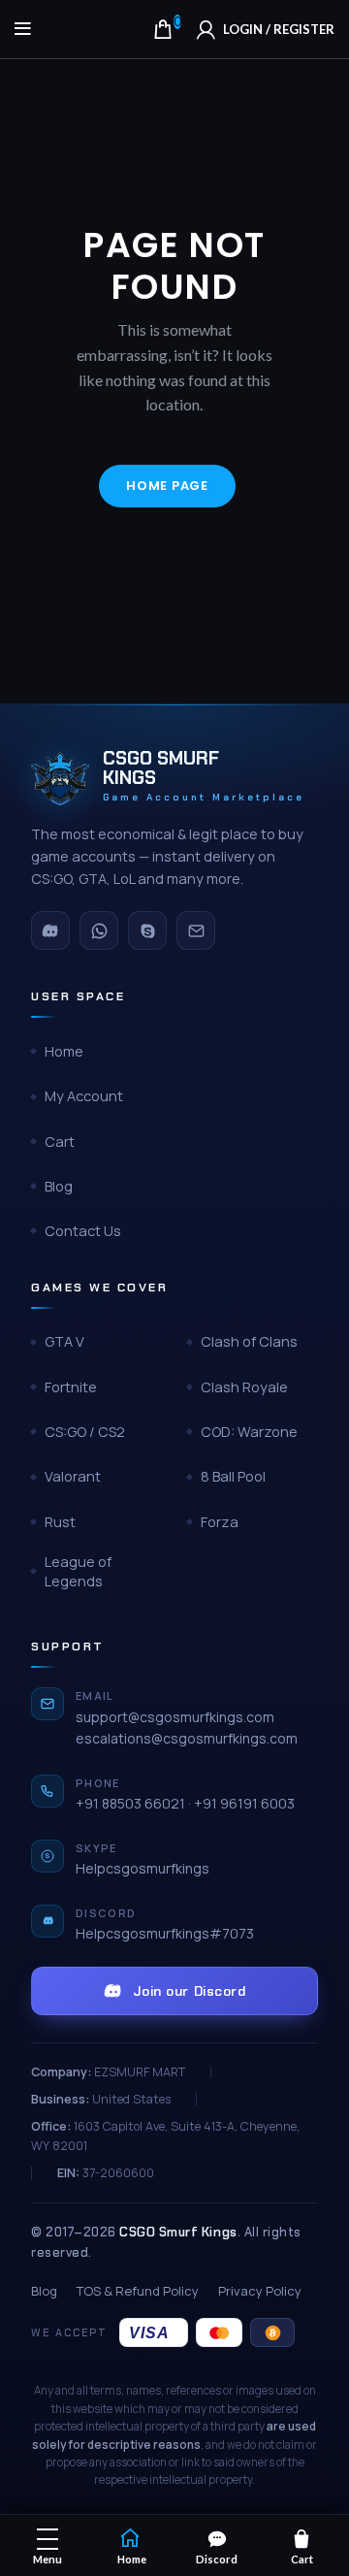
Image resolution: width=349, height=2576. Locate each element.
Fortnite (71, 1387)
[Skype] (147, 930)
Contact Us (83, 1231)
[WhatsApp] (99, 930)
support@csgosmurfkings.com (175, 1717)
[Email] (196, 930)
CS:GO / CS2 (85, 1432)
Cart (60, 1141)
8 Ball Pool (233, 1476)
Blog (59, 1186)
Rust (60, 1522)
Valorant (73, 1476)
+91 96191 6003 (244, 1803)
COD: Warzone (249, 1432)
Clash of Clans (249, 1341)
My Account (84, 1096)
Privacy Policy (260, 2291)
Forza (220, 1522)
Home (64, 1051)
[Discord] (50, 930)
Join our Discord (190, 1991)
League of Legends (78, 1571)
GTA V (64, 1341)
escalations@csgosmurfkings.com (187, 1738)
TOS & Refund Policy (138, 2291)
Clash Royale (244, 1387)
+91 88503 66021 (130, 1803)
